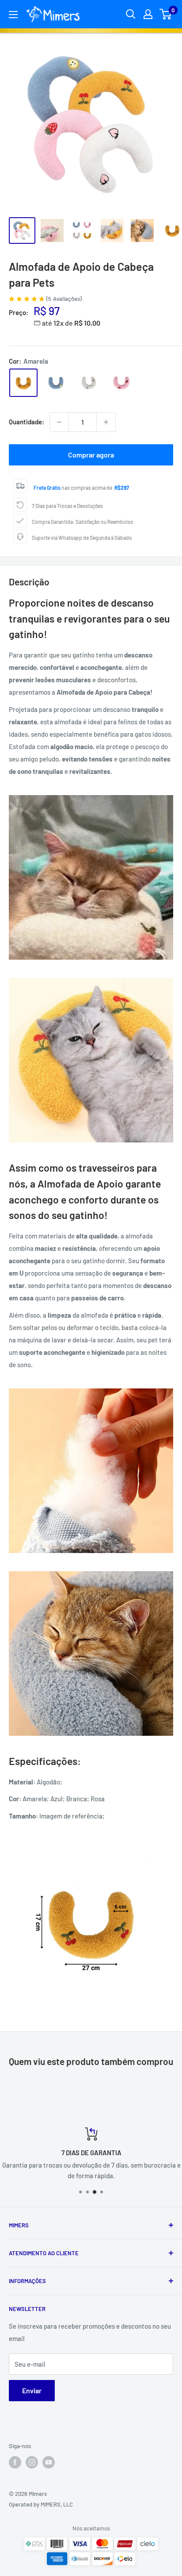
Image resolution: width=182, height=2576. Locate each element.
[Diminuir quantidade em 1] (59, 422)
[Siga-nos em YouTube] (49, 2462)
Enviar (32, 2390)
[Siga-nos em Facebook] (15, 2462)
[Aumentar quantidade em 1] (106, 422)
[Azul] (56, 383)
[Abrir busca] (131, 14)
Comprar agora (91, 455)
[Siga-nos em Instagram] (32, 2462)
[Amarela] (23, 383)
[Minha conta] (148, 14)
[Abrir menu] (13, 15)
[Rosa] (121, 383)
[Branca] (89, 383)
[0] (166, 14)
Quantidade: (27, 422)
